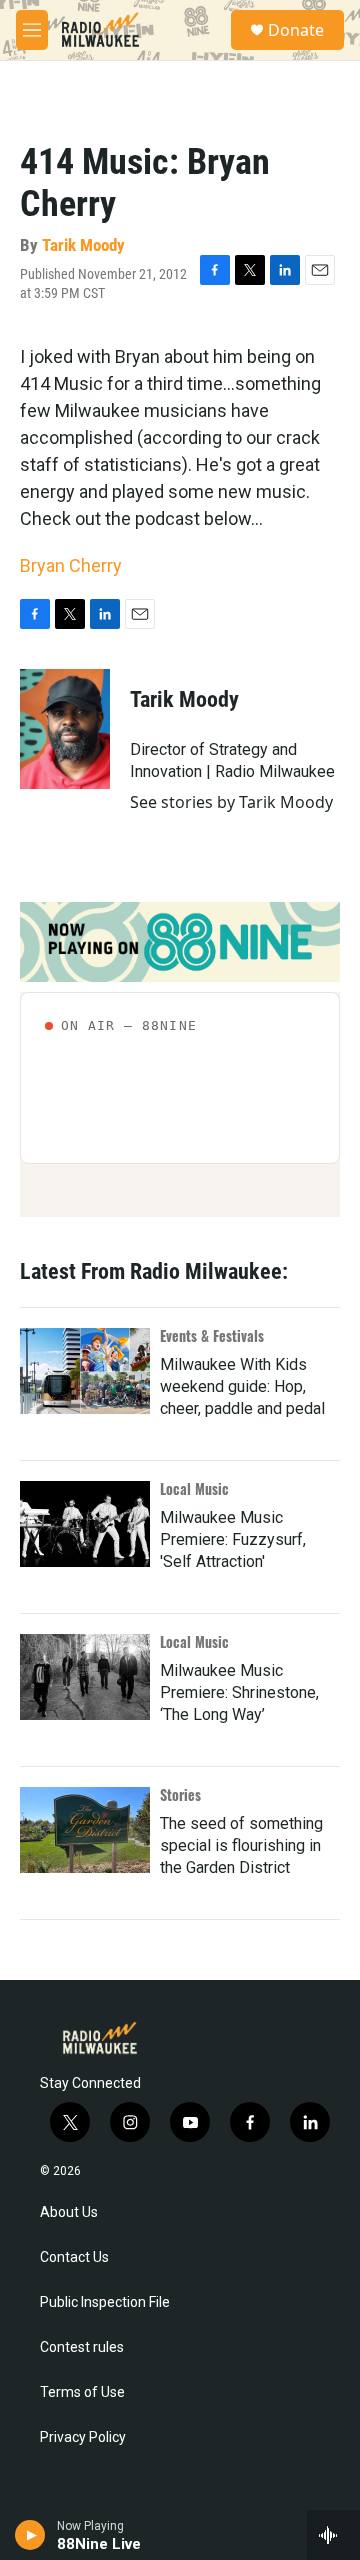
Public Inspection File (105, 2302)
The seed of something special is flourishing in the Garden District (241, 1845)
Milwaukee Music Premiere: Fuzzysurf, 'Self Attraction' (233, 1539)
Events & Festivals (212, 1335)
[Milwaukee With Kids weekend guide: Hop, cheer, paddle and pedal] (85, 1371)
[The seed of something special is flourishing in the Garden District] (85, 1830)
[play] (30, 2535)
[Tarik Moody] (65, 729)
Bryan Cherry (71, 565)
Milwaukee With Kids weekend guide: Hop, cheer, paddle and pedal (242, 1386)
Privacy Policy (83, 2437)
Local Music (194, 1488)
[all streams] (333, 2535)
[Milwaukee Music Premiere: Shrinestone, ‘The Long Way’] (85, 1677)
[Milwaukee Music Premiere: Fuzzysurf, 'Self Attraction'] (85, 1524)
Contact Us (74, 2257)
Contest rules (82, 2347)
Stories (180, 1794)
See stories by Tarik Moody (231, 802)
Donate (296, 30)
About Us (69, 2212)
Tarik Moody (83, 245)
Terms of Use (82, 2392)
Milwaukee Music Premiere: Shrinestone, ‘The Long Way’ (239, 1692)
